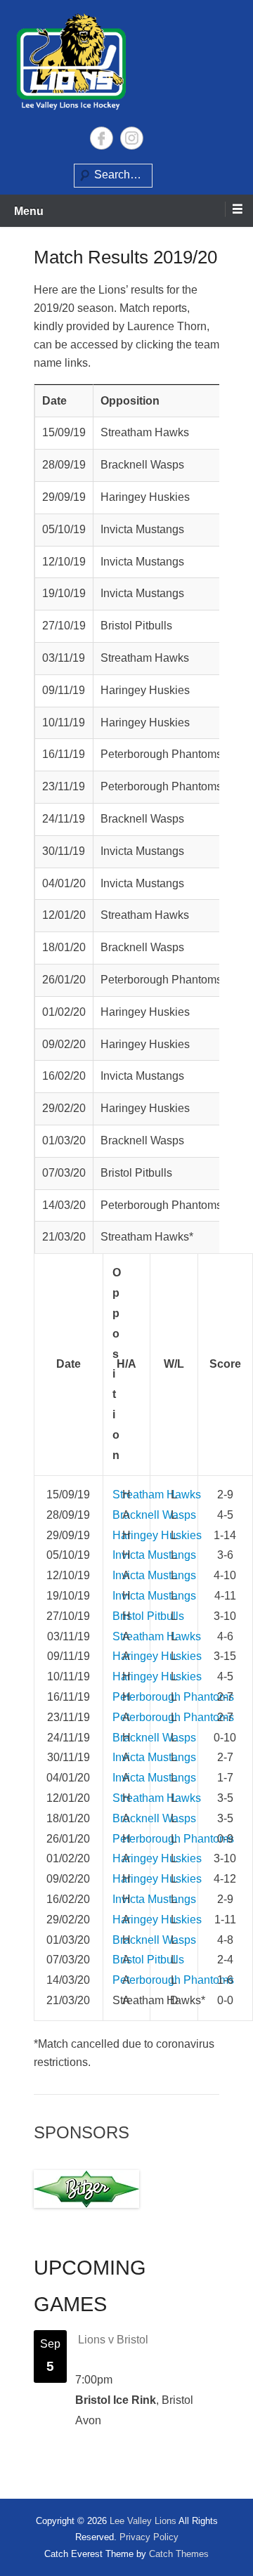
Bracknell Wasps (154, 1515)
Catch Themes (179, 2554)
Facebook (102, 138)
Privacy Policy (149, 2537)
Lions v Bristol (113, 2340)
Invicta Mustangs (154, 1555)
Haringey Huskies (157, 1535)
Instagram (132, 138)
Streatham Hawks (157, 1495)
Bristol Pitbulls (148, 1616)
